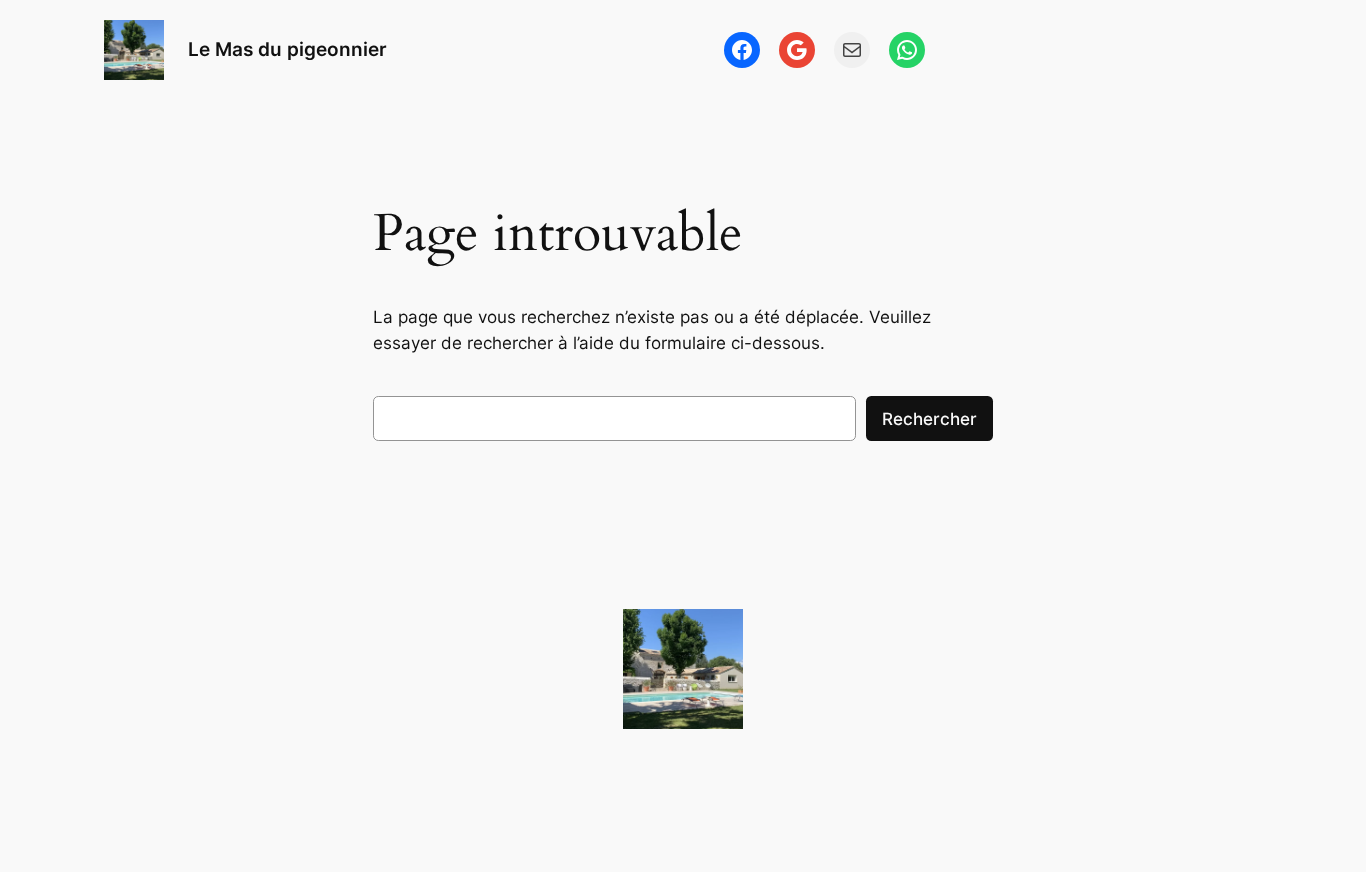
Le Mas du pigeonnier (287, 49)
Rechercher (929, 419)
